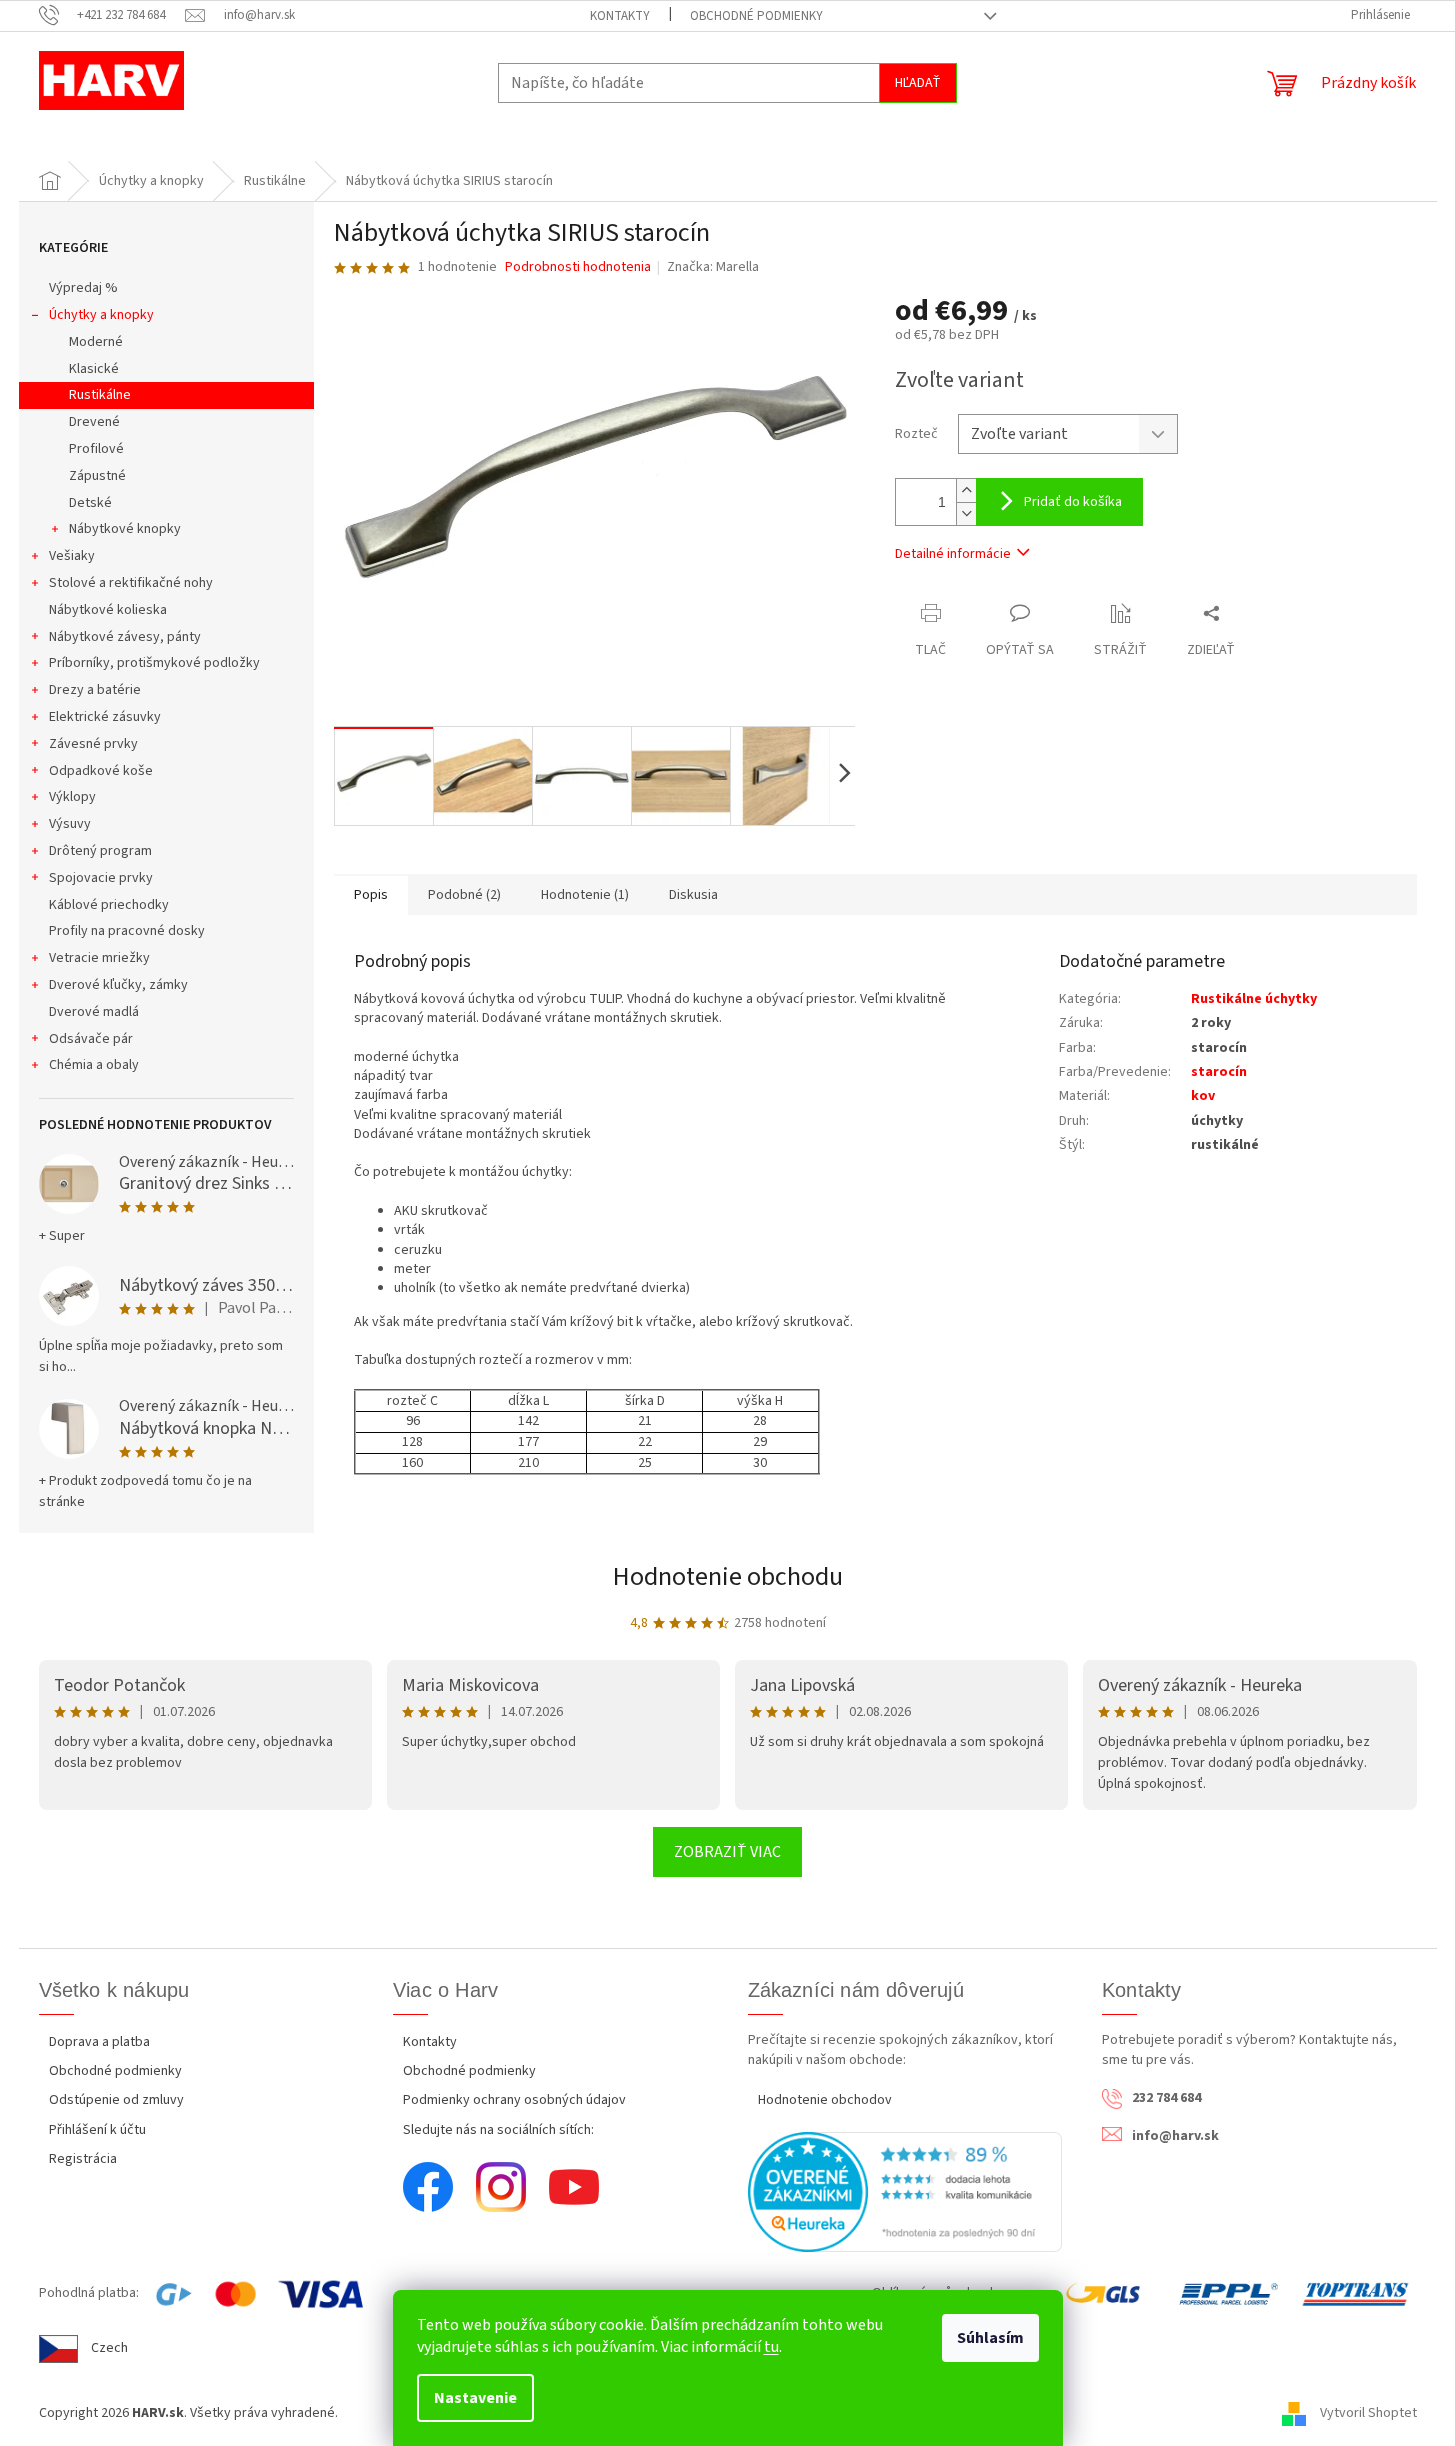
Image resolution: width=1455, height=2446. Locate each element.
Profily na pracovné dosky (127, 931)
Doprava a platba (99, 2042)
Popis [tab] (371, 895)
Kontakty (620, 16)
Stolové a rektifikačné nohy (131, 583)
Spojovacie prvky (101, 878)
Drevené (94, 422)
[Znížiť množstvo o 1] (966, 513)
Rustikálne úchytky (1254, 999)
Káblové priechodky (109, 905)
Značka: (713, 267)
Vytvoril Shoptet (1368, 2414)
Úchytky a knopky (101, 315)
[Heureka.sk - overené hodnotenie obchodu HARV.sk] (905, 2192)
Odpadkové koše (101, 771)
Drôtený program (100, 851)
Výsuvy (70, 824)
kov (1203, 1096)
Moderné (96, 342)
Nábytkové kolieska (108, 610)
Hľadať (918, 83)
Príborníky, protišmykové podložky (154, 663)
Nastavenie (475, 2398)
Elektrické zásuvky (105, 717)
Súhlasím (990, 2338)
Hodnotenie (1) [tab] (585, 895)
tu (771, 2347)
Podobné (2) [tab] (464, 895)
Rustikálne (100, 395)
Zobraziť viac (727, 1852)
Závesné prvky (93, 744)
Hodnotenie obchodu (728, 1576)
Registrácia (83, 2159)
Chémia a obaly (94, 1065)
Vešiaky (72, 556)
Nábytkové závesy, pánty (125, 637)
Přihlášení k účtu (97, 2130)
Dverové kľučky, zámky (118, 985)
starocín (1219, 1072)
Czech (109, 2348)
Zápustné (97, 476)
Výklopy (72, 797)
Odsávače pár (91, 1039)
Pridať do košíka (1073, 502)
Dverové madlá (94, 1012)
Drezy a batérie (95, 690)
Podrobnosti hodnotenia (578, 267)
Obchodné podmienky (756, 16)
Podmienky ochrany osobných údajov (514, 2100)
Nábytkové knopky (125, 529)
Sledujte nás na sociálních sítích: (498, 2130)
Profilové (96, 449)
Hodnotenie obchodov (825, 2100)
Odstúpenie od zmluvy (116, 2100)
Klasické (94, 369)
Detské (90, 503)
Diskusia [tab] (693, 895)
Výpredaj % (83, 288)
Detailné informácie (953, 554)
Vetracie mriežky (99, 958)
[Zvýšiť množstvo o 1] (966, 490)
